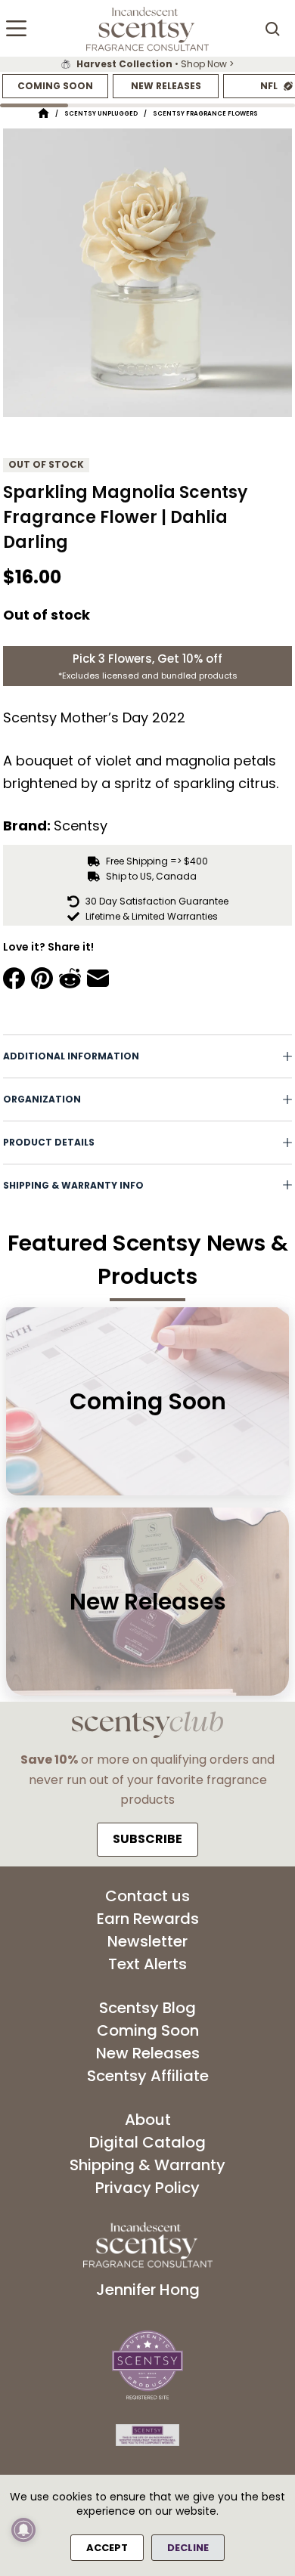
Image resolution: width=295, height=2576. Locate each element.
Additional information (71, 1056)
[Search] (272, 29)
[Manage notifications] (23, 2530)
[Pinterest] (42, 978)
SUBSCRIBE (147, 1839)
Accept (107, 2548)
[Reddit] (70, 978)
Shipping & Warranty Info (73, 1185)
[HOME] (43, 114)
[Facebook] (14, 978)
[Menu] (16, 28)
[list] (147, 64)
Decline (188, 2548)
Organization (42, 1099)
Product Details (49, 1142)
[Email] (98, 978)
